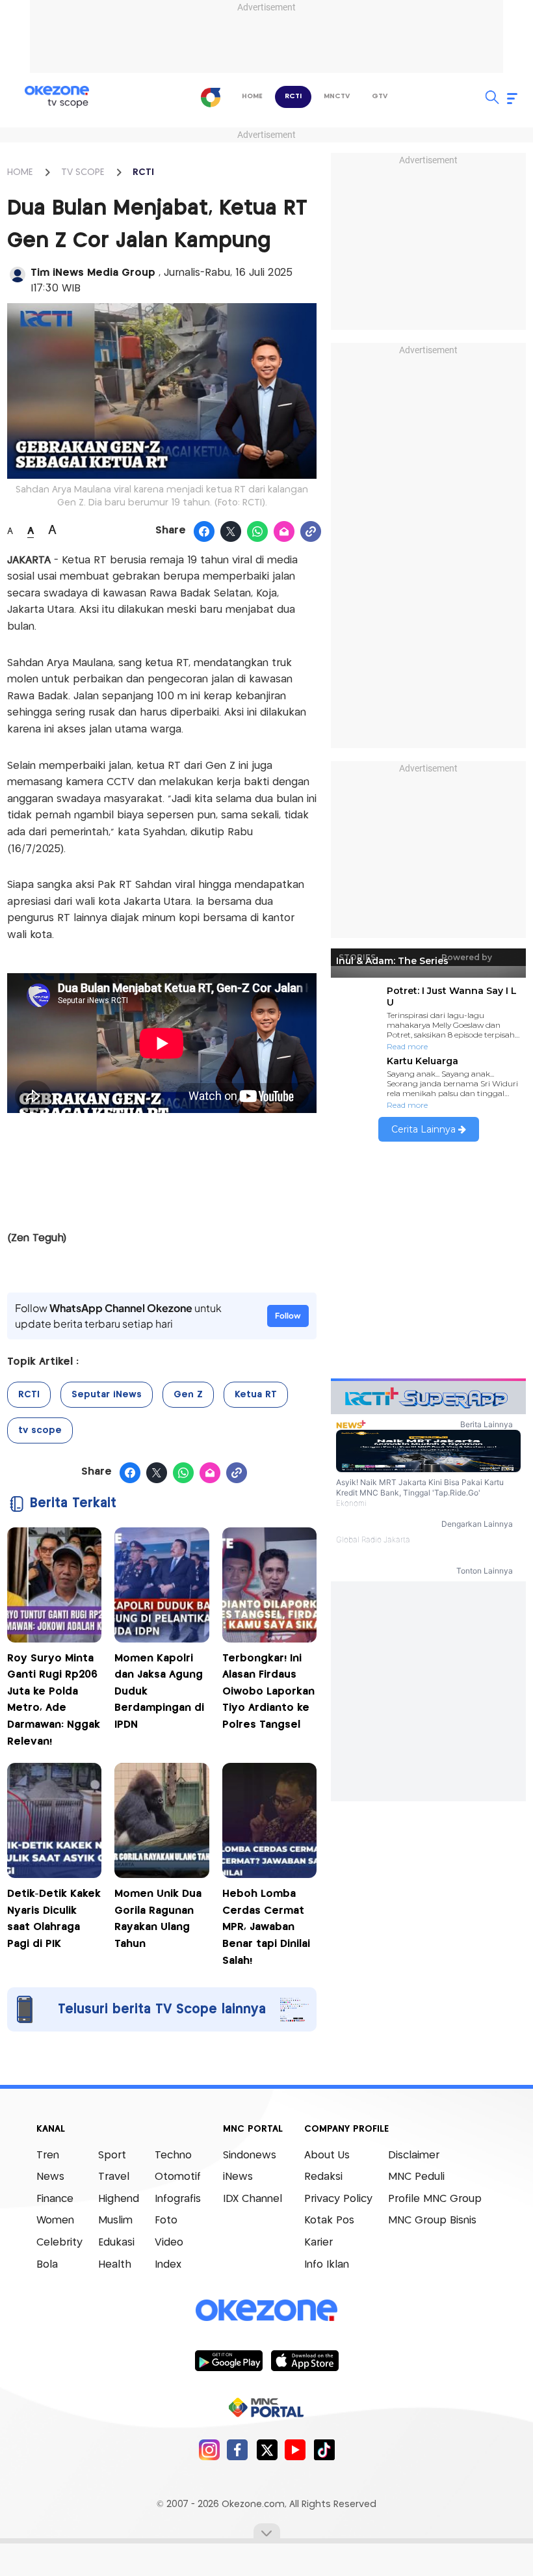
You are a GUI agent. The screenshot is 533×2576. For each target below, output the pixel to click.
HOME (20, 172)
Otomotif (178, 2177)
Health (115, 2265)
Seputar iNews (107, 1395)
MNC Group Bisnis (432, 2220)
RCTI (293, 96)
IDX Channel (253, 2199)
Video (169, 2243)
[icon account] (18, 275)
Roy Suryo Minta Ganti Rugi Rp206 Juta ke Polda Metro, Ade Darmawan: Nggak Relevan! (54, 1700)
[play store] (228, 2360)
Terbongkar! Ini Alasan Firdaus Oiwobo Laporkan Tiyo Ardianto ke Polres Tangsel (268, 1692)
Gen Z (188, 1395)
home (252, 96)
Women (55, 2220)
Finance (55, 2199)
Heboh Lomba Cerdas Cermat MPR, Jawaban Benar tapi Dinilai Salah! (266, 1927)
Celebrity (59, 2243)
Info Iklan (327, 2265)
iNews (238, 2177)
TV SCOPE (83, 172)
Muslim (115, 2220)
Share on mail (284, 532)
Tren (48, 2155)
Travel (114, 2177)
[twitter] (267, 2449)
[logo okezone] (266, 2310)
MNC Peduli (416, 2177)
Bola (47, 2265)
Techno (173, 2155)
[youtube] (295, 2449)
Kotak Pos (329, 2220)
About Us (327, 2155)
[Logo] (211, 97)
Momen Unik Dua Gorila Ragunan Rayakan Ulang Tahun (158, 1919)
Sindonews (250, 2155)
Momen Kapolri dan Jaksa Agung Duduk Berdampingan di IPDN (159, 1692)
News (50, 2177)
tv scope (40, 1430)
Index (168, 2265)
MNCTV (337, 96)
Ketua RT (256, 1395)
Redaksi (323, 2177)
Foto (166, 2220)
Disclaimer (414, 2155)
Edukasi (116, 2243)
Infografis (178, 2199)
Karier (318, 2243)
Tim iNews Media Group (95, 273)
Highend (119, 2199)
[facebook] (238, 2449)
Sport (112, 2155)
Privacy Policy (338, 2199)
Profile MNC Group (435, 2199)
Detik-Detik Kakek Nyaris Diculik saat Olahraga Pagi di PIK (54, 1919)
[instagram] (209, 2449)
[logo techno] (57, 97)
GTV (380, 96)
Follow (288, 1316)
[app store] (305, 2360)
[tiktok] (324, 2449)
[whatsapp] (258, 532)
